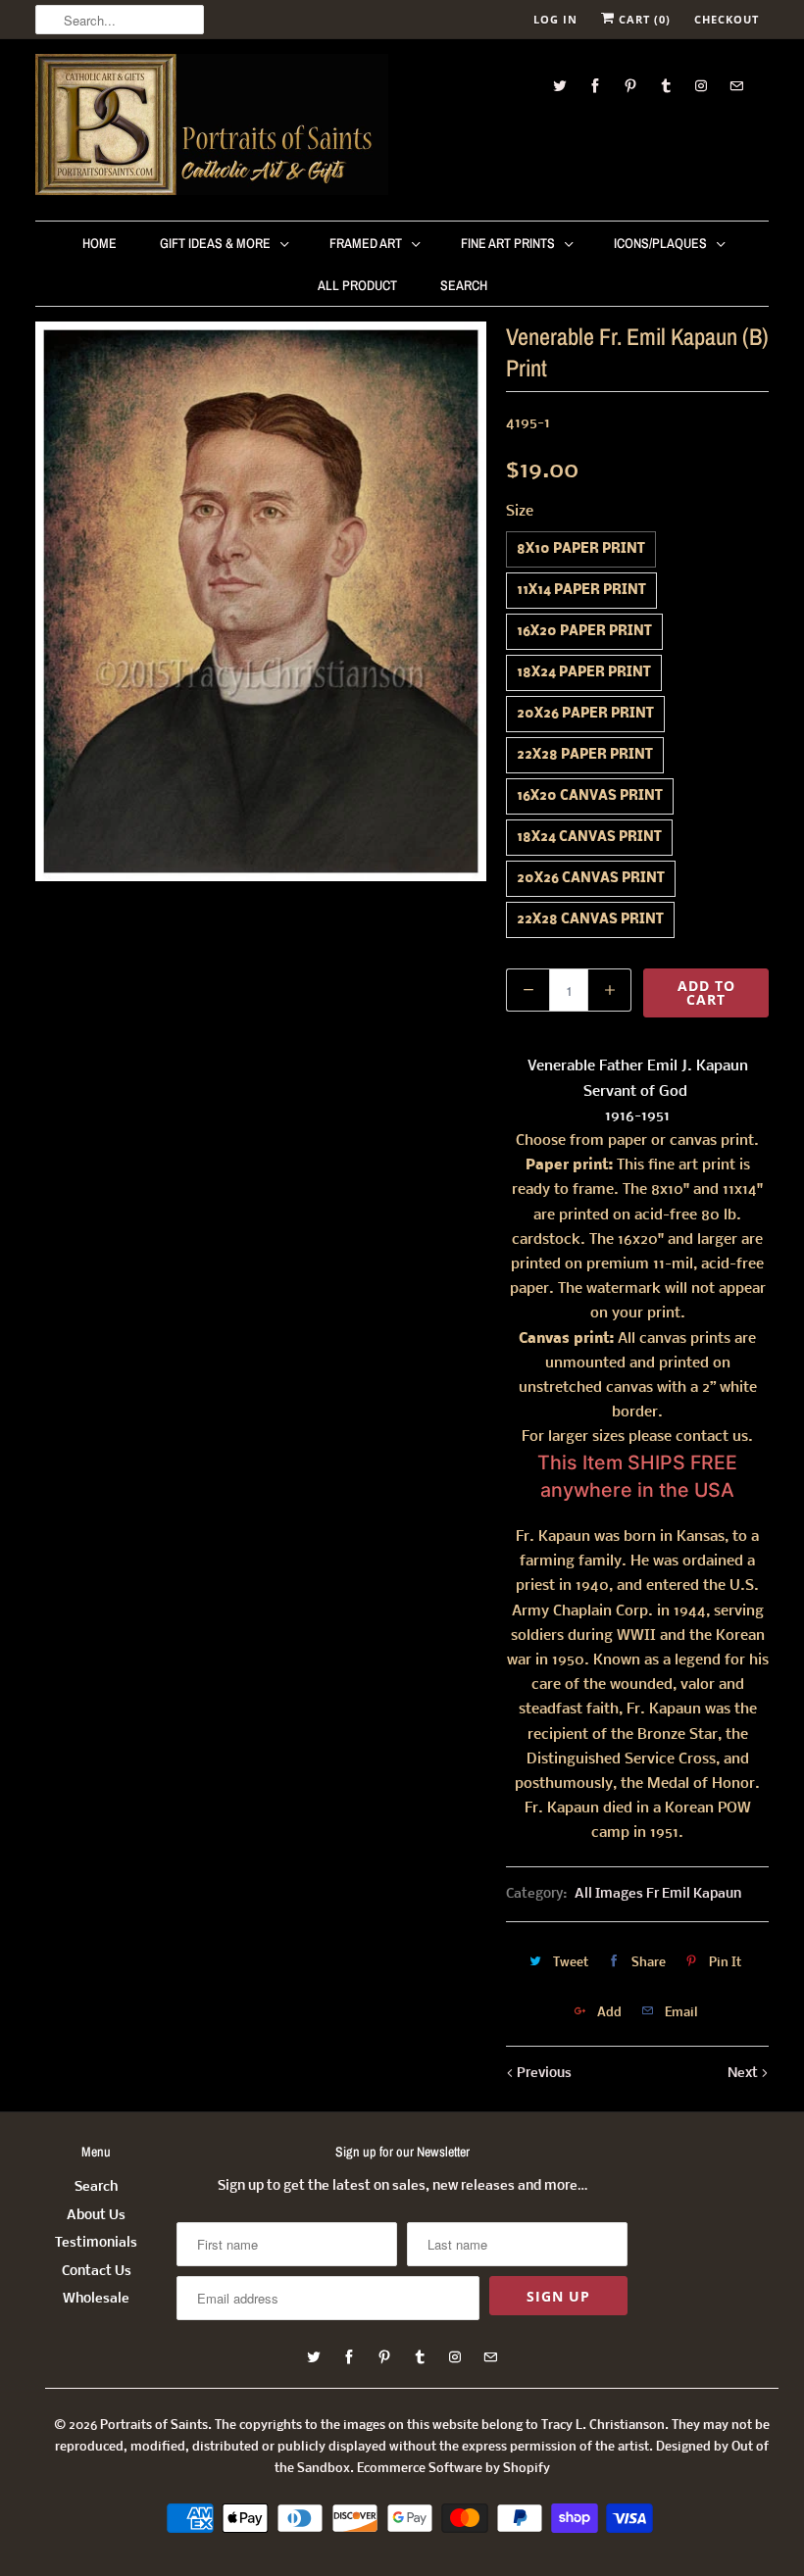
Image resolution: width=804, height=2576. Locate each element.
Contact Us (97, 2272)
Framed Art (366, 243)
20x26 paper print (585, 714)
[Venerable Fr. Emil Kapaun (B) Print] (261, 601)
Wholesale (96, 2299)
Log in (555, 19)
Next (744, 2074)
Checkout (727, 19)
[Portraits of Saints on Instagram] (701, 86)
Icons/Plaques (660, 243)
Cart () (643, 19)
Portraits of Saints (154, 2426)
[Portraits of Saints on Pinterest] (630, 86)
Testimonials (96, 2243)
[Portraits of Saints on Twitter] (560, 86)
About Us (96, 2216)
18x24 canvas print (589, 838)
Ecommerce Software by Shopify (453, 2469)
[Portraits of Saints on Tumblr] (666, 86)
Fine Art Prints (508, 243)
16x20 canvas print (590, 796)
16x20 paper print (584, 632)
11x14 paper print (581, 591)
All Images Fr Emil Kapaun (658, 1894)
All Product (357, 285)
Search (464, 285)
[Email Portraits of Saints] (736, 86)
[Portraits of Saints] (212, 127)
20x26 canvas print (591, 879)
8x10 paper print (581, 549)
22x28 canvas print (590, 920)
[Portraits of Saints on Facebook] (595, 86)
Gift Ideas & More (215, 243)
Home (100, 243)
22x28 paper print (585, 755)
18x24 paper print (584, 673)
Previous (543, 2074)
